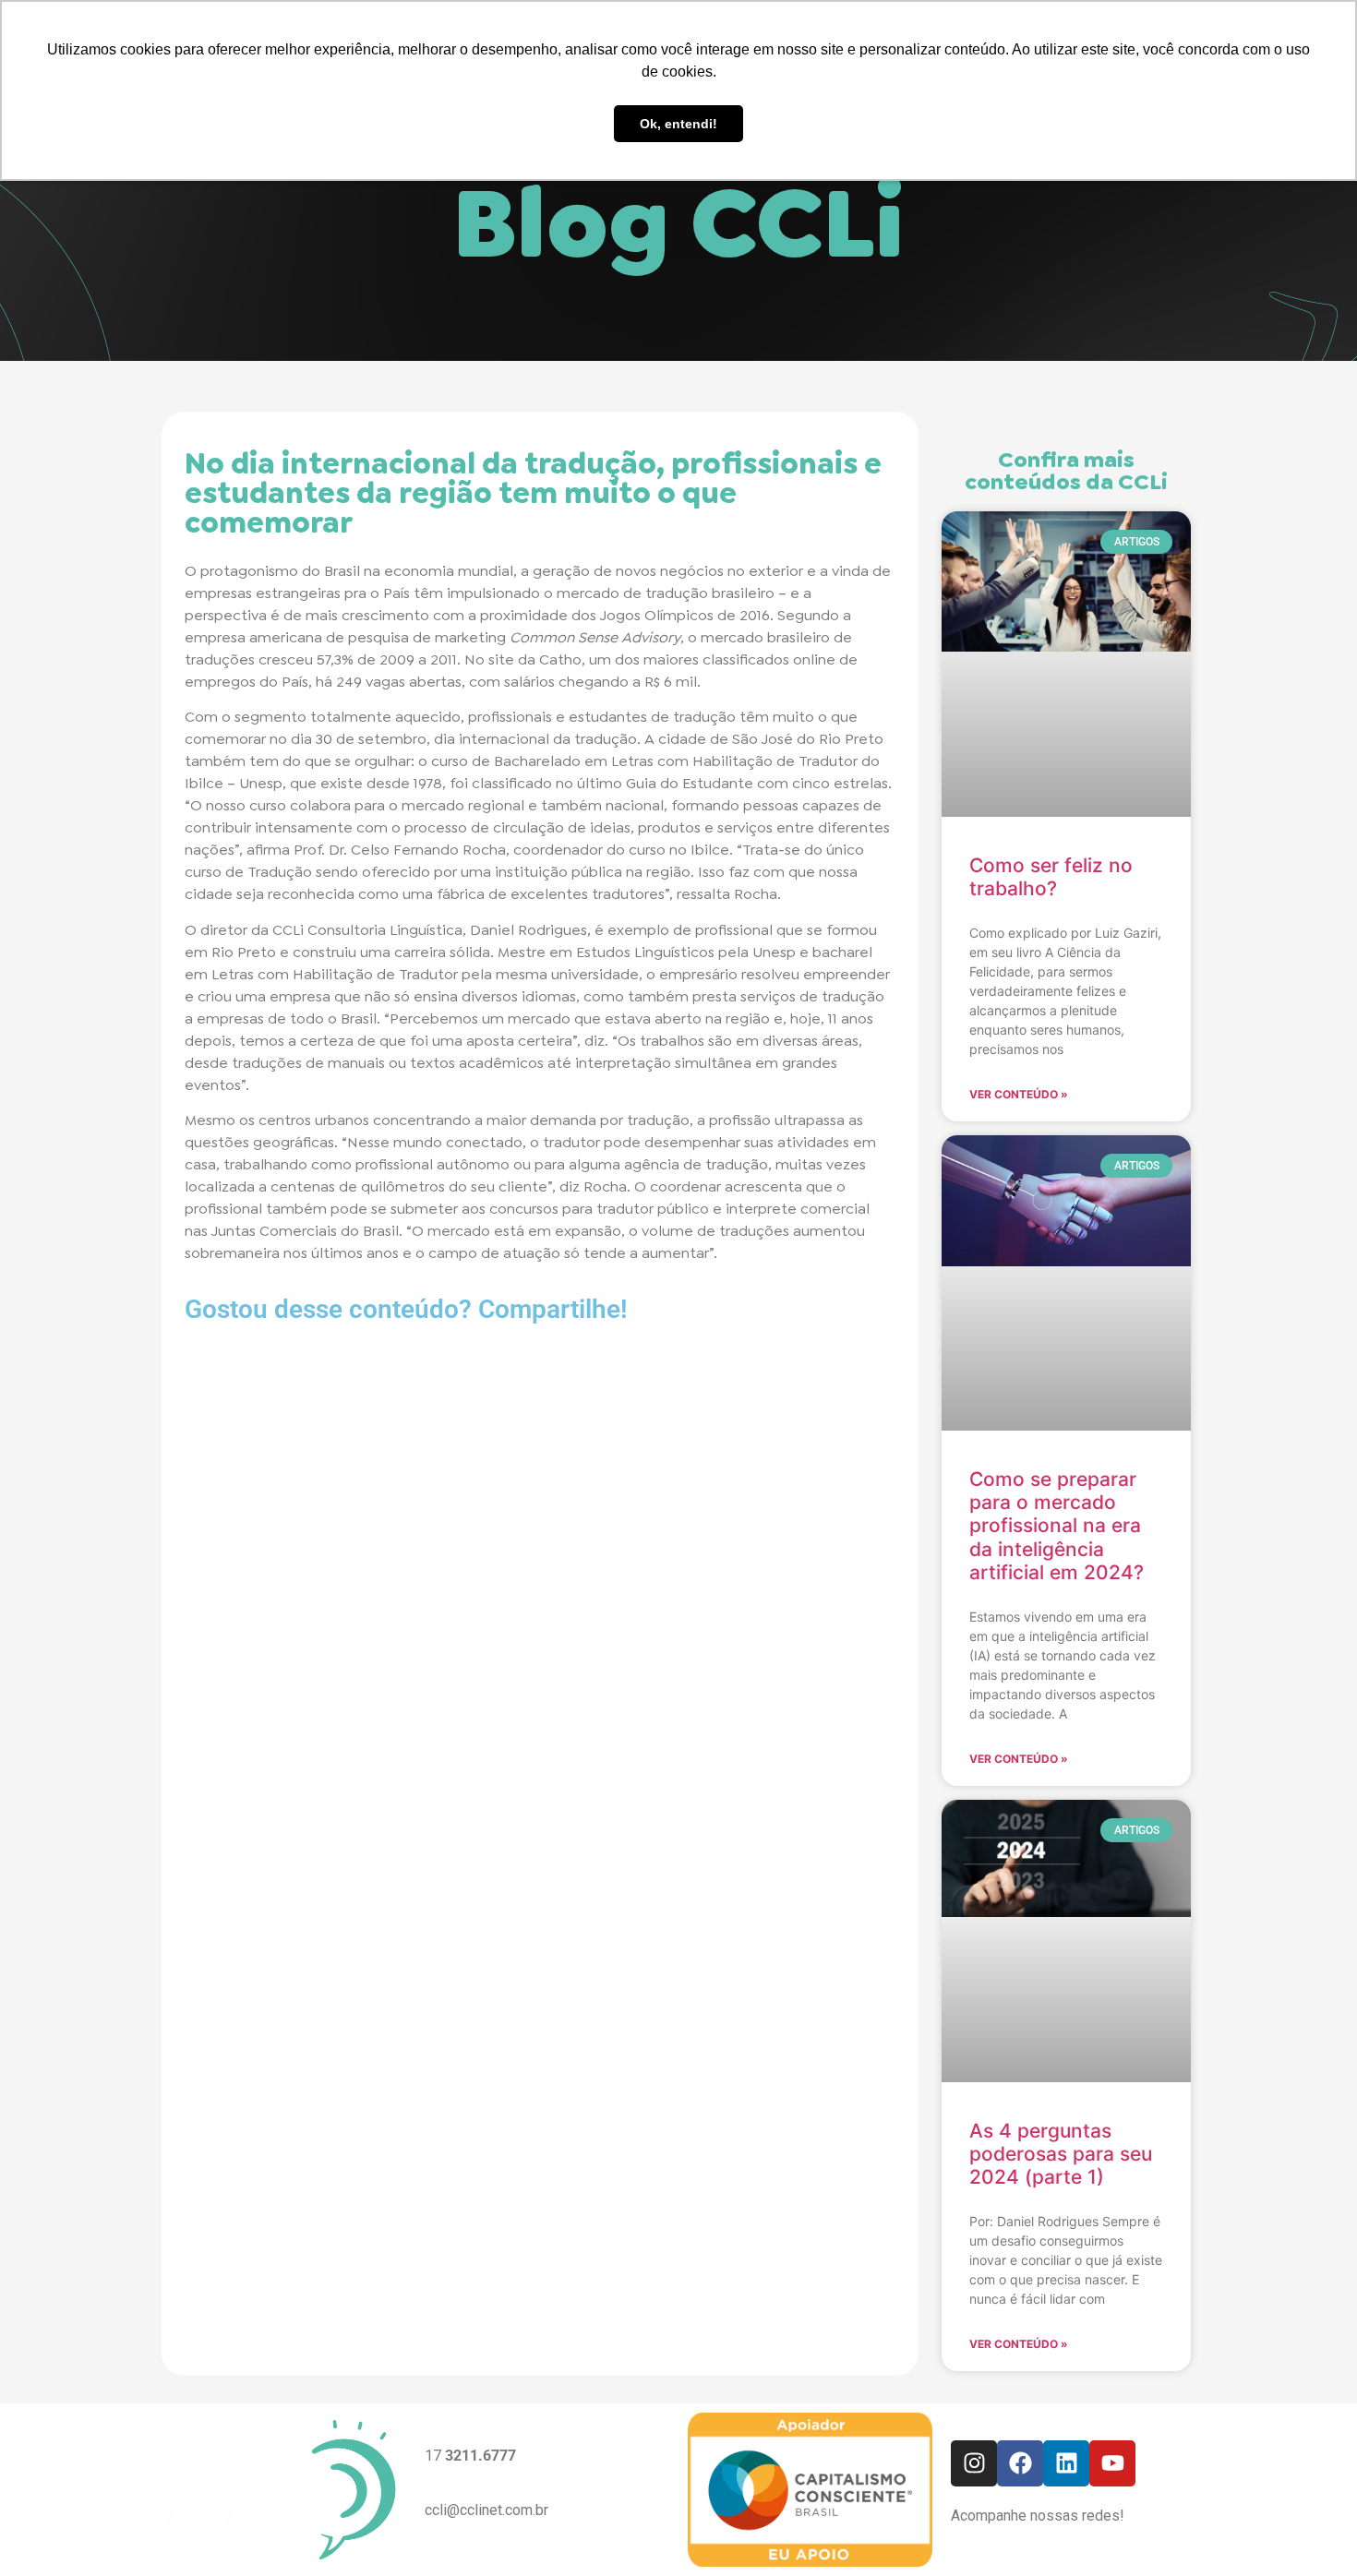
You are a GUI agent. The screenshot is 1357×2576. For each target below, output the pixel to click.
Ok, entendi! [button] (678, 124)
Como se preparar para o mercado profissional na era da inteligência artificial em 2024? (1057, 1526)
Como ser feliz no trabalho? (1051, 877)
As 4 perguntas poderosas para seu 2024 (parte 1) (1061, 2154)
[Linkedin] (1066, 2463)
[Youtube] (1112, 2463)
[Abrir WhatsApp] (1311, 2529)
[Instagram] (974, 2463)
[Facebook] (1020, 2463)
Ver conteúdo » (1019, 1094)
